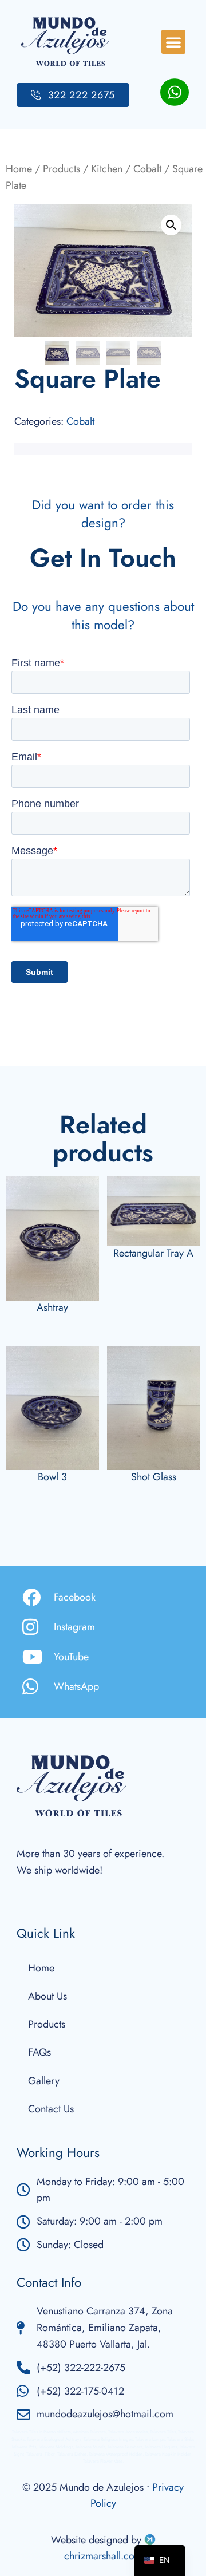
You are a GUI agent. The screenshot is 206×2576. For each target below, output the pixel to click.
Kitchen (107, 169)
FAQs (39, 2052)
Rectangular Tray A (153, 1253)
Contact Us (51, 2109)
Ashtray (52, 1307)
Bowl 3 (52, 1477)
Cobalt (147, 169)
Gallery (44, 2081)
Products (62, 169)
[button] (173, 42)
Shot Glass (154, 1477)
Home (19, 169)
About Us (47, 1996)
